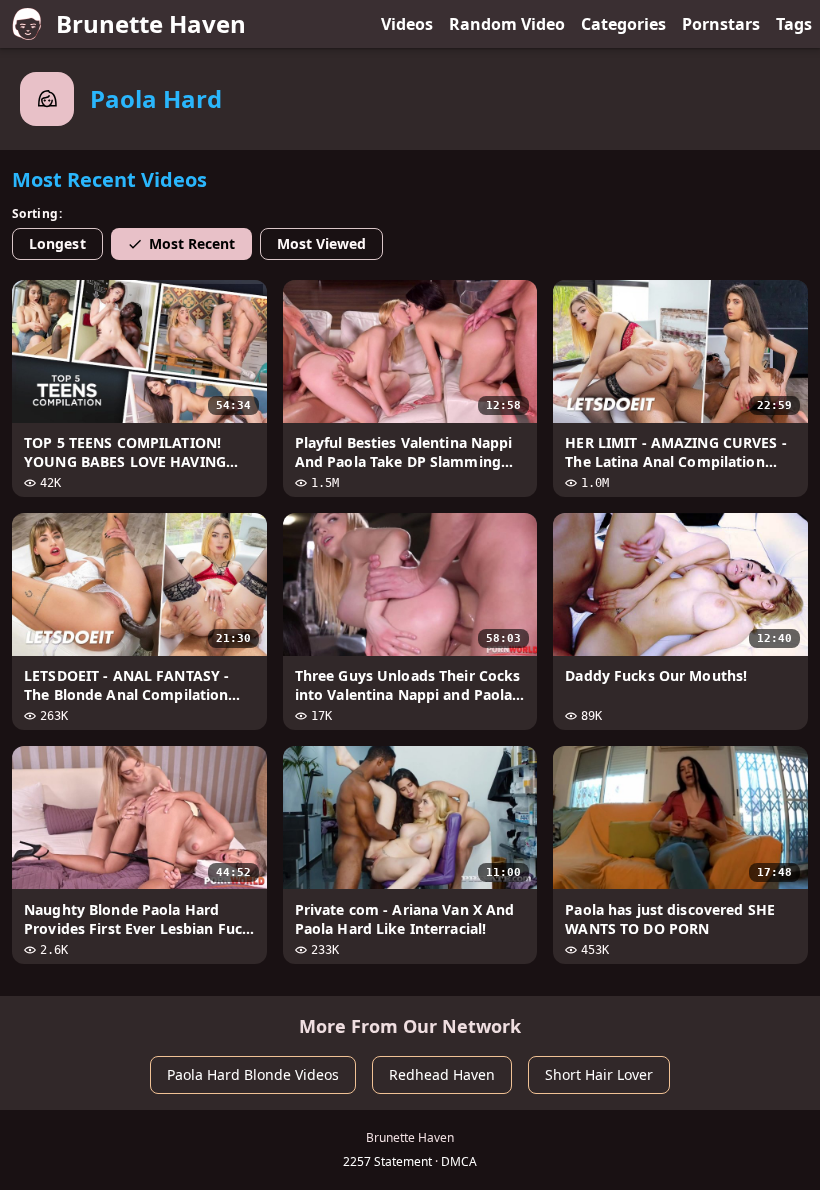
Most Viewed (322, 243)
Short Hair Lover (599, 1074)
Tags (794, 24)
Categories (623, 24)
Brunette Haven (151, 23)
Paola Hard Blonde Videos (253, 1074)
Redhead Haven (442, 1074)
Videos (407, 24)
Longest (57, 243)
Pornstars (721, 24)
